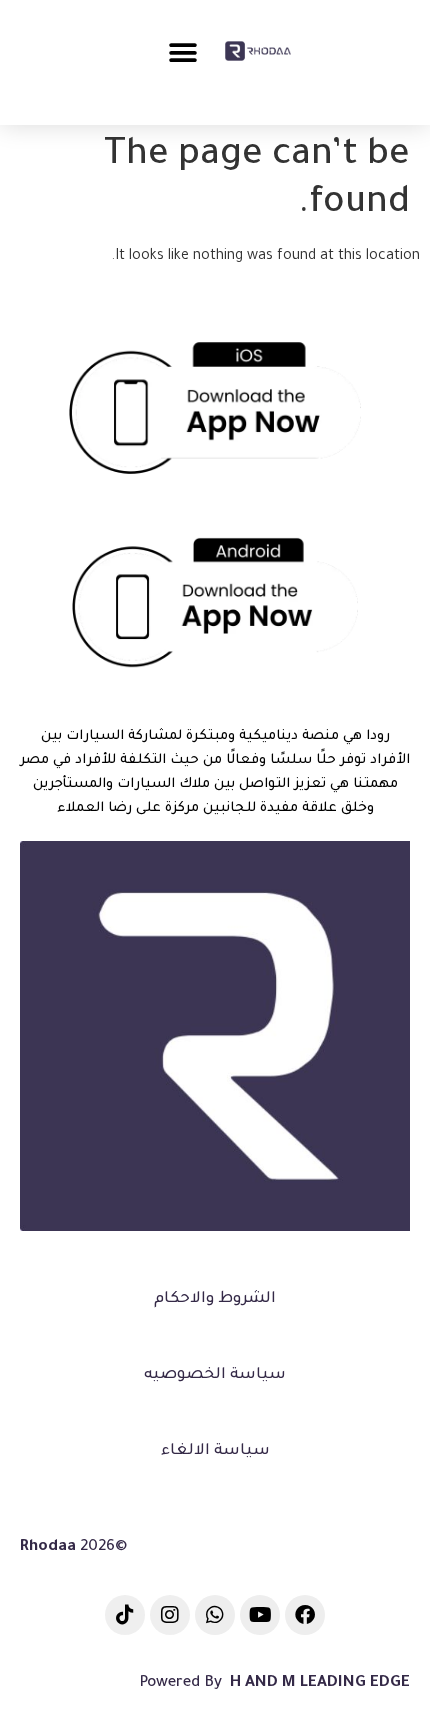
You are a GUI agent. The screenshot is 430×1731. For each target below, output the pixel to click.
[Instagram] (170, 1615)
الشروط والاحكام (215, 1299)
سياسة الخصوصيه (215, 1375)
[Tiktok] (125, 1615)
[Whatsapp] (215, 1615)
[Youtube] (260, 1615)
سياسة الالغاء (215, 1451)
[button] (182, 52)
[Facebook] (305, 1615)
